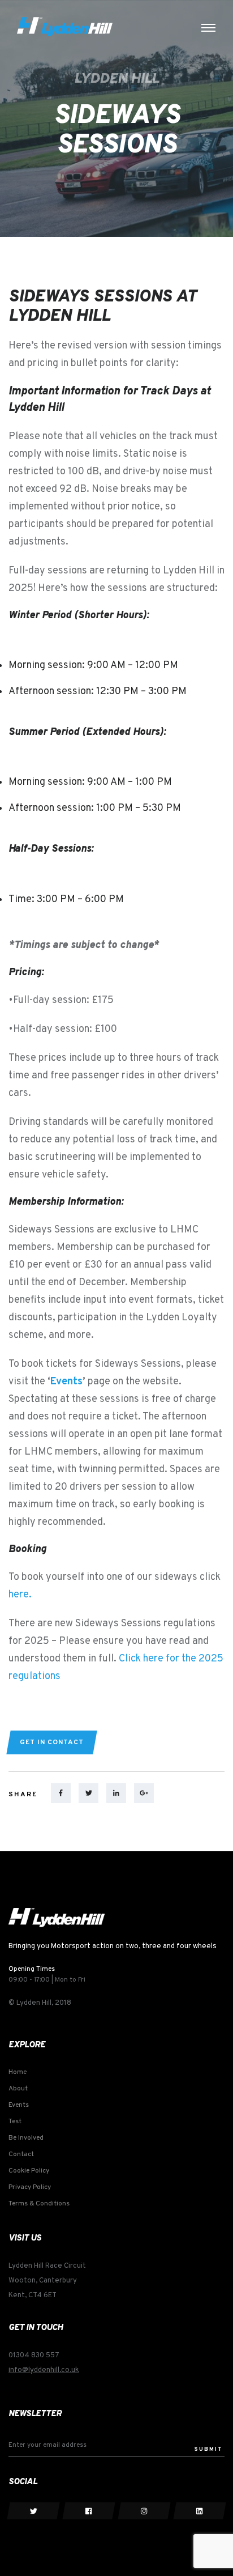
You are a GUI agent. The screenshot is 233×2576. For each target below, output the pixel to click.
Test (15, 2122)
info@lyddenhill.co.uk (44, 2370)
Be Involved (26, 2138)
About (18, 2089)
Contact (21, 2154)
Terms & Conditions (39, 2204)
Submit (209, 2449)
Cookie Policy (29, 2171)
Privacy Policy (30, 2187)
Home (18, 2072)
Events (66, 1382)
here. (20, 1595)
